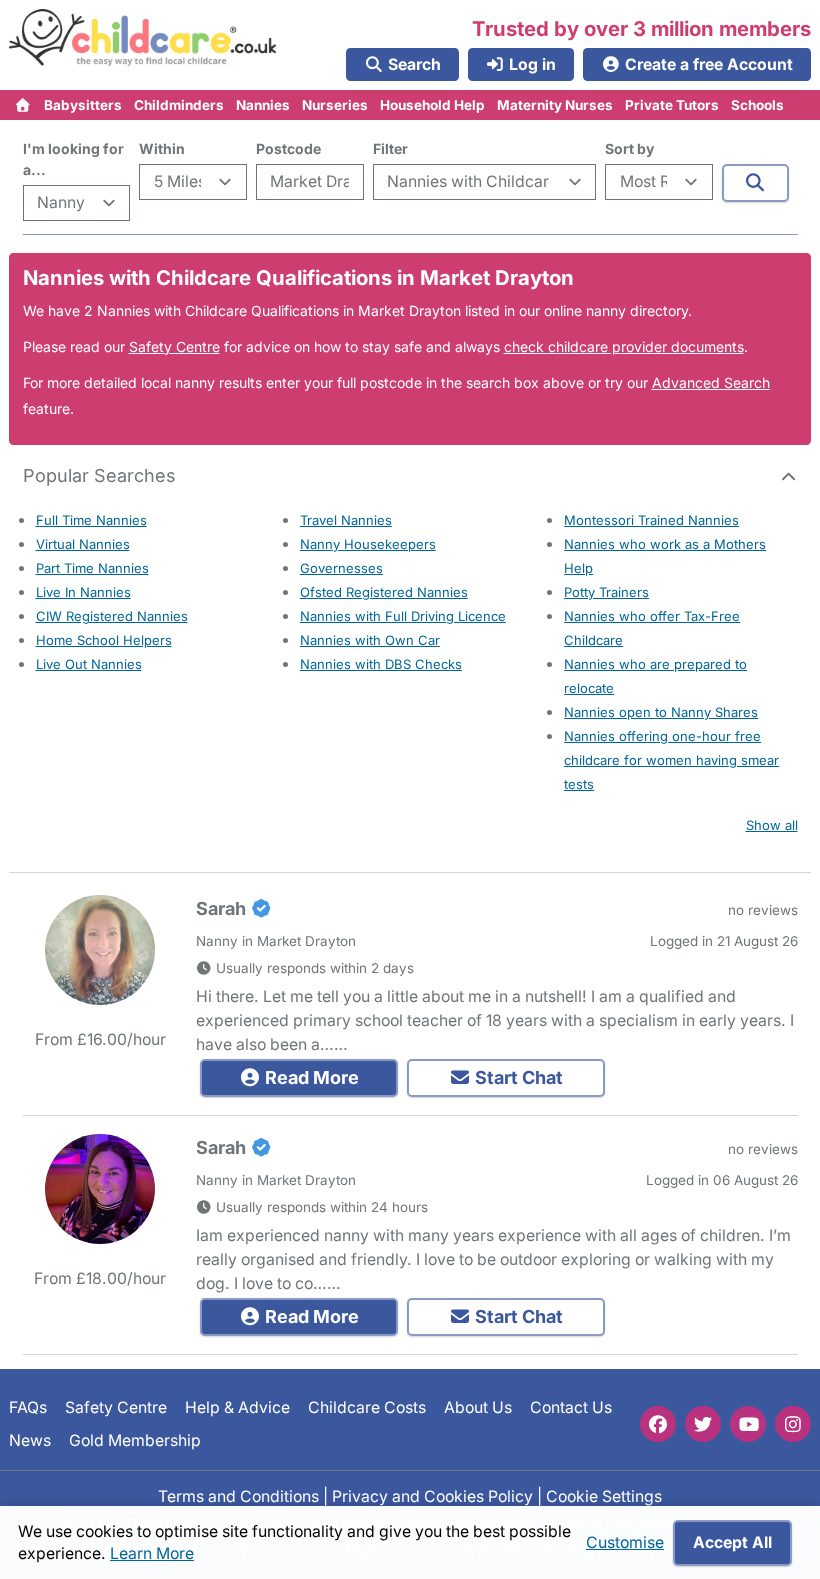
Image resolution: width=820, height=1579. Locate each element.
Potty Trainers (606, 592)
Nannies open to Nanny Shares (661, 712)
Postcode (288, 148)
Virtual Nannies (83, 544)
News (30, 1439)
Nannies (263, 105)
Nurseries (335, 105)
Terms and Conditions (238, 1496)
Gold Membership (135, 1439)
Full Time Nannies (91, 520)
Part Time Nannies (92, 568)
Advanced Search (711, 382)
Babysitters (83, 105)
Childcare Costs (367, 1407)
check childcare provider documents (624, 346)
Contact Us (571, 1407)
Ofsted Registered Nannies (384, 592)
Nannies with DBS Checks (381, 664)
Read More (310, 1077)
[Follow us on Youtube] (748, 1424)
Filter (390, 148)
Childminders (179, 105)
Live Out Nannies (89, 664)
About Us (478, 1407)
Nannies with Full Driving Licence (403, 616)
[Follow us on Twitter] (703, 1424)
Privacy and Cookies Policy (432, 1496)
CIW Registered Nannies (112, 616)
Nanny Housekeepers (368, 544)
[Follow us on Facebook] (658, 1424)
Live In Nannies (83, 592)
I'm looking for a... (73, 159)
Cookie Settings (604, 1496)
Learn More (152, 1553)
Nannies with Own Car (370, 640)
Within (162, 148)
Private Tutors (672, 105)
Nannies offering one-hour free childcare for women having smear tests (671, 760)
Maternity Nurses (555, 105)
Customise (625, 1542)
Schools (757, 105)
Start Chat (517, 1077)
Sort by (629, 148)
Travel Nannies (346, 520)
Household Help (432, 105)
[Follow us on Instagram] (793, 1424)
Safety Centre (174, 346)
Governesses (341, 568)
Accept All (732, 1542)
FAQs (28, 1407)
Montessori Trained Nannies (651, 520)
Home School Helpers (104, 640)
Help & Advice (237, 1407)
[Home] (23, 105)
